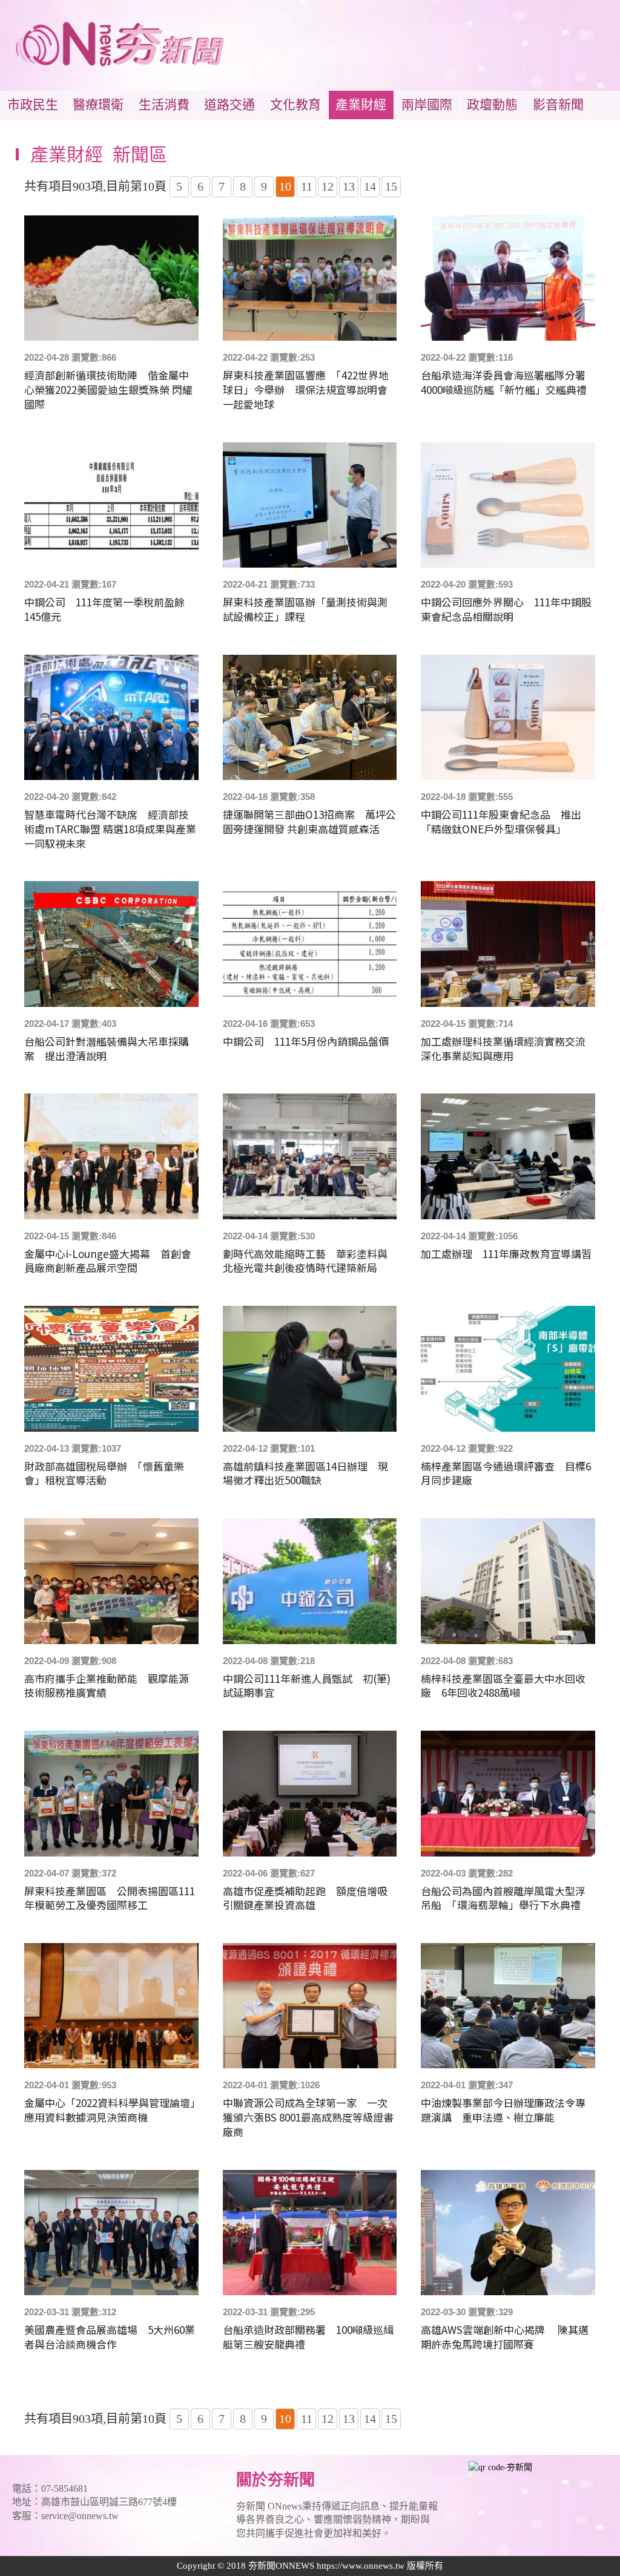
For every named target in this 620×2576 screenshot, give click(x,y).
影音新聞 (558, 105)
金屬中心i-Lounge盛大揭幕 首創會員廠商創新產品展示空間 (108, 1261)
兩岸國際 (427, 105)
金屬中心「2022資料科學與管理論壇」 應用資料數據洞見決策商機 (111, 2110)
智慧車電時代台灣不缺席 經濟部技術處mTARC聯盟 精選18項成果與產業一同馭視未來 (110, 829)
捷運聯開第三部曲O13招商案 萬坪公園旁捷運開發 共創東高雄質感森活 (309, 822)
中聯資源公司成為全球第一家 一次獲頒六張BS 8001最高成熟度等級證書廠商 (308, 2117)
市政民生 (33, 105)
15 (391, 186)
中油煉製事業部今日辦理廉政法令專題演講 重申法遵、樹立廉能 (503, 2110)
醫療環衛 (98, 105)
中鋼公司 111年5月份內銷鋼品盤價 (306, 1041)
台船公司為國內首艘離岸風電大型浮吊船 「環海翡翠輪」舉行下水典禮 (503, 1898)
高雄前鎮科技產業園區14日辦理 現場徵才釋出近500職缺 (305, 1473)
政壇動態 (492, 105)
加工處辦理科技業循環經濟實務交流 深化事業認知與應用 (508, 1049)
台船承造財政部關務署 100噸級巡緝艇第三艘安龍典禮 (308, 2337)
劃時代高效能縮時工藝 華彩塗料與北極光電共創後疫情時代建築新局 (305, 1261)
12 (328, 186)
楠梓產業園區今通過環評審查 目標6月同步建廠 (506, 1473)
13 (349, 186)
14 (370, 186)
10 (285, 186)
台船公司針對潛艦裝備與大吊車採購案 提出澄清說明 (107, 1049)
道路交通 (229, 105)
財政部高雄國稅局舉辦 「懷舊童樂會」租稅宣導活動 (104, 1473)
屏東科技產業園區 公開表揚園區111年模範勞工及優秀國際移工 (110, 1898)
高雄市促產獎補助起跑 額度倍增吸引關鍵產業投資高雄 (305, 1898)
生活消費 (164, 105)
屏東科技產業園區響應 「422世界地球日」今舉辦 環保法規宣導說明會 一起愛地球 (310, 389)
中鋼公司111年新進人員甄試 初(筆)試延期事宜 (307, 1686)
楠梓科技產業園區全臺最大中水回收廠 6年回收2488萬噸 (503, 1686)
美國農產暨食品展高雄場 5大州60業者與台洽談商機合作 (110, 2337)
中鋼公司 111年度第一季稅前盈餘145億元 (104, 609)
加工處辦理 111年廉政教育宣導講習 (506, 1254)
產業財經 (361, 105)
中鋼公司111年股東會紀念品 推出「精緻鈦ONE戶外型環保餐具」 (501, 822)
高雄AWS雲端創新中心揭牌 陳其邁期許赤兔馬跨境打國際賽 (505, 2337)
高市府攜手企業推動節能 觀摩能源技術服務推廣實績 (107, 1686)
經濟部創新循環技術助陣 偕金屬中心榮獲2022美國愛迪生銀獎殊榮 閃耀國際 (108, 389)
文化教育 (295, 105)
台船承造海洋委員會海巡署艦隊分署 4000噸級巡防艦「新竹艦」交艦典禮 (508, 382)
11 (307, 186)
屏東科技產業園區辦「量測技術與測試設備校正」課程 (305, 609)
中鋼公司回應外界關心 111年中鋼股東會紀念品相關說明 (506, 609)
